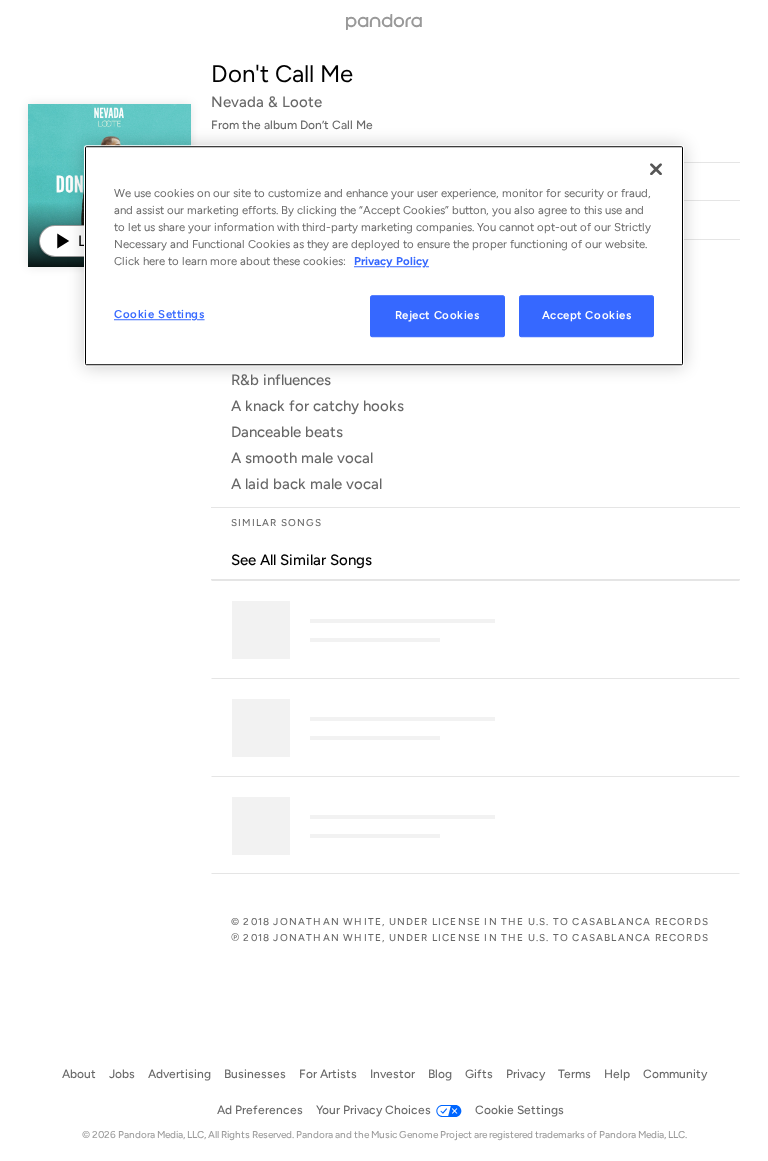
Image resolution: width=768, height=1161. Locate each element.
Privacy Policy (391, 262)
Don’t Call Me (336, 125)
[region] (384, 255)
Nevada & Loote (266, 102)
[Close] (656, 169)
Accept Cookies (587, 316)
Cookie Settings (159, 315)
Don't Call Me (282, 73)
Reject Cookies (437, 316)
